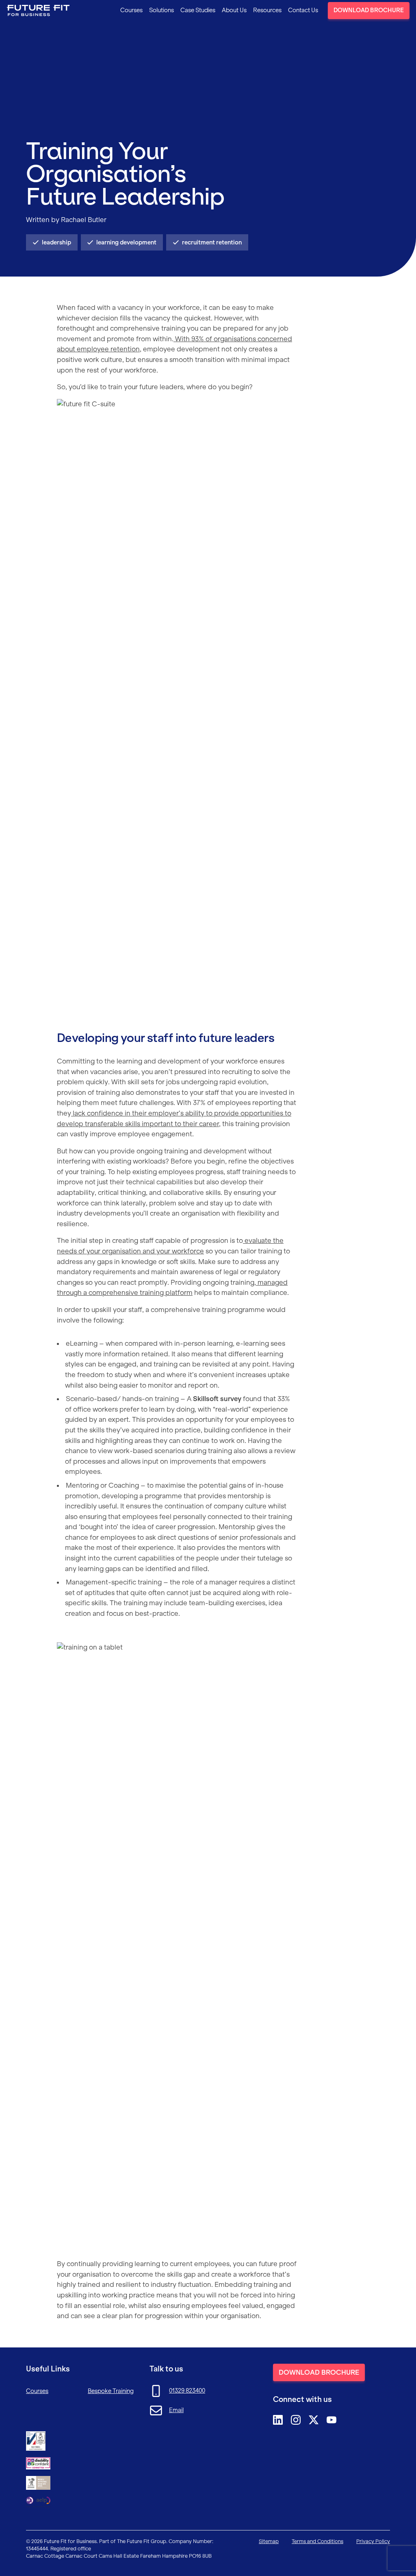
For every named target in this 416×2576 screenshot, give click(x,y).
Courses (131, 10)
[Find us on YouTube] (331, 2420)
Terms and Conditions (317, 2541)
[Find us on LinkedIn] (278, 2420)
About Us (234, 10)
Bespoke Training (111, 2391)
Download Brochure (369, 10)
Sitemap (269, 2541)
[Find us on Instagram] (296, 2420)
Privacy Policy (373, 2541)
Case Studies (198, 10)
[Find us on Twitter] (314, 2420)
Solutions (161, 10)
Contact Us (303, 10)
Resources (267, 10)
